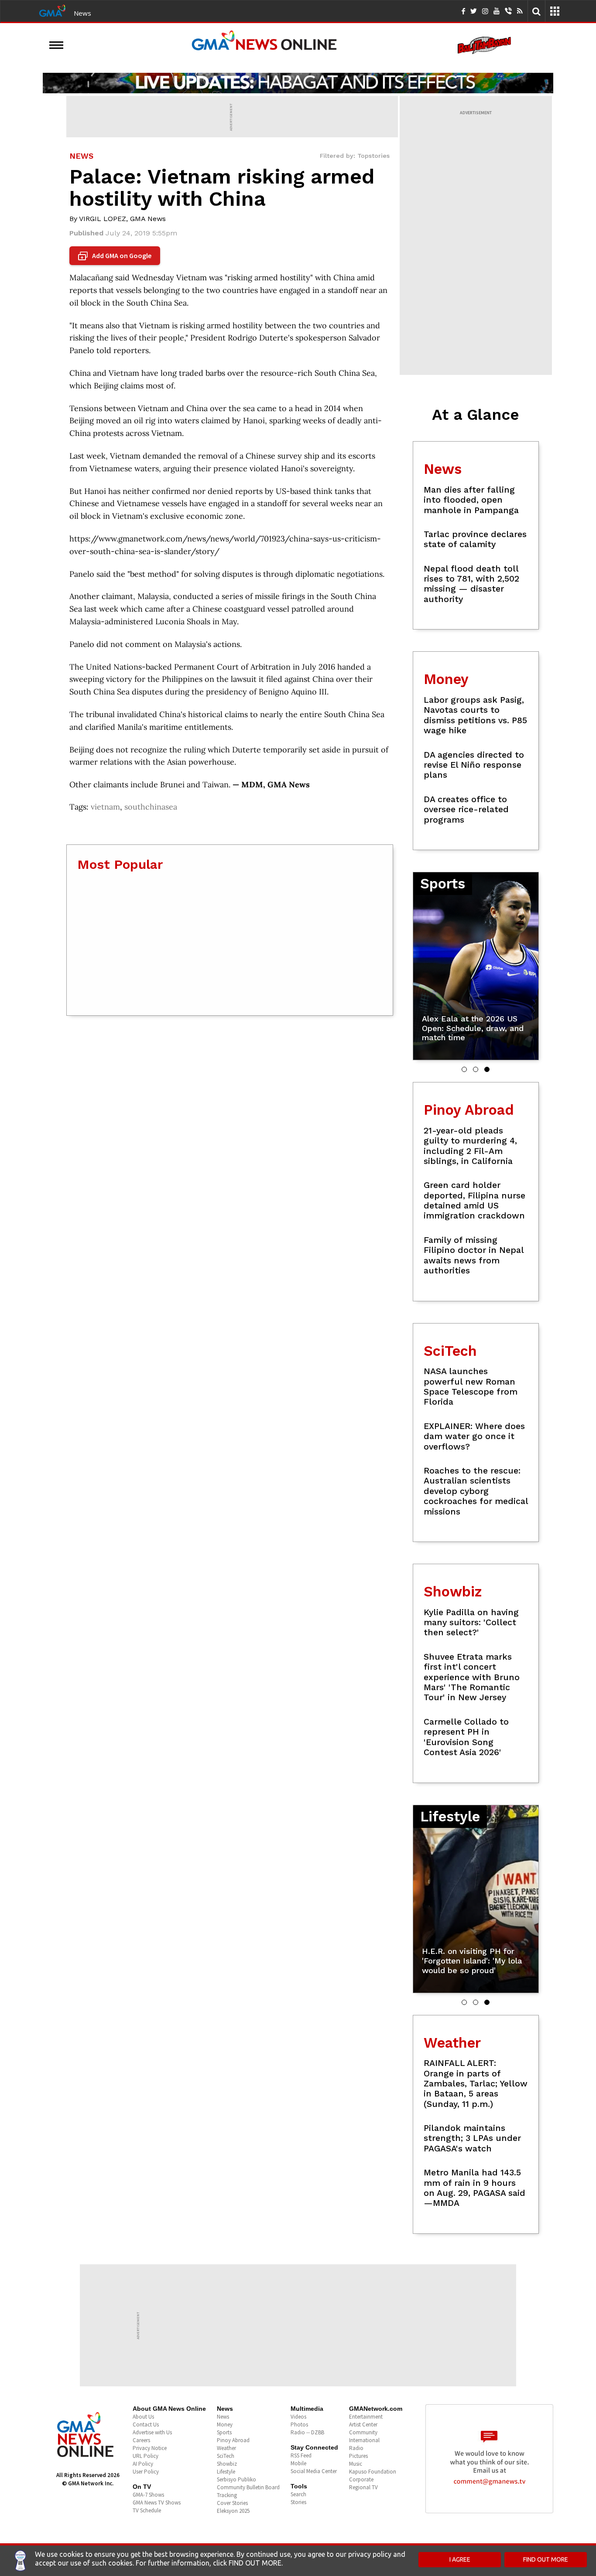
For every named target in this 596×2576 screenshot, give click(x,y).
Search (298, 2494)
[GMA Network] (52, 10)
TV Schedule (147, 2510)
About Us (143, 2417)
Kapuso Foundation (373, 2472)
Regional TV (363, 2487)
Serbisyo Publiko (236, 2479)
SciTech (226, 2456)
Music (356, 2464)
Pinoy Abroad (233, 2440)
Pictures (358, 2456)
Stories (298, 2502)
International (364, 2440)
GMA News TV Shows (157, 2503)
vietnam (105, 807)
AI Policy (143, 2464)
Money (225, 2425)
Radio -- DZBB (307, 2432)
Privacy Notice (150, 2448)
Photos (299, 2425)
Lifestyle (226, 2472)
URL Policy (146, 2456)
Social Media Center (314, 2471)
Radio (356, 2448)
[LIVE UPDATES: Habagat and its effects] (298, 83)
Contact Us (146, 2425)
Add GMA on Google (116, 256)
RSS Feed (301, 2455)
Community (363, 2432)
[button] (464, 1069)
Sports (224, 2432)
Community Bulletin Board (248, 2487)
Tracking (227, 2495)
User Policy (146, 2472)
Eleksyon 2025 (233, 2511)
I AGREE (460, 2559)
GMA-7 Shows (148, 2495)
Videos (298, 2417)
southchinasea (151, 807)
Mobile (298, 2463)
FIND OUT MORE (546, 2559)
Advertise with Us (152, 2432)
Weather (226, 2448)
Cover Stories (232, 2503)
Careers (141, 2440)
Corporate (361, 2479)
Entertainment (366, 2417)
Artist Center (363, 2425)
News (82, 13)
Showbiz (227, 2464)
